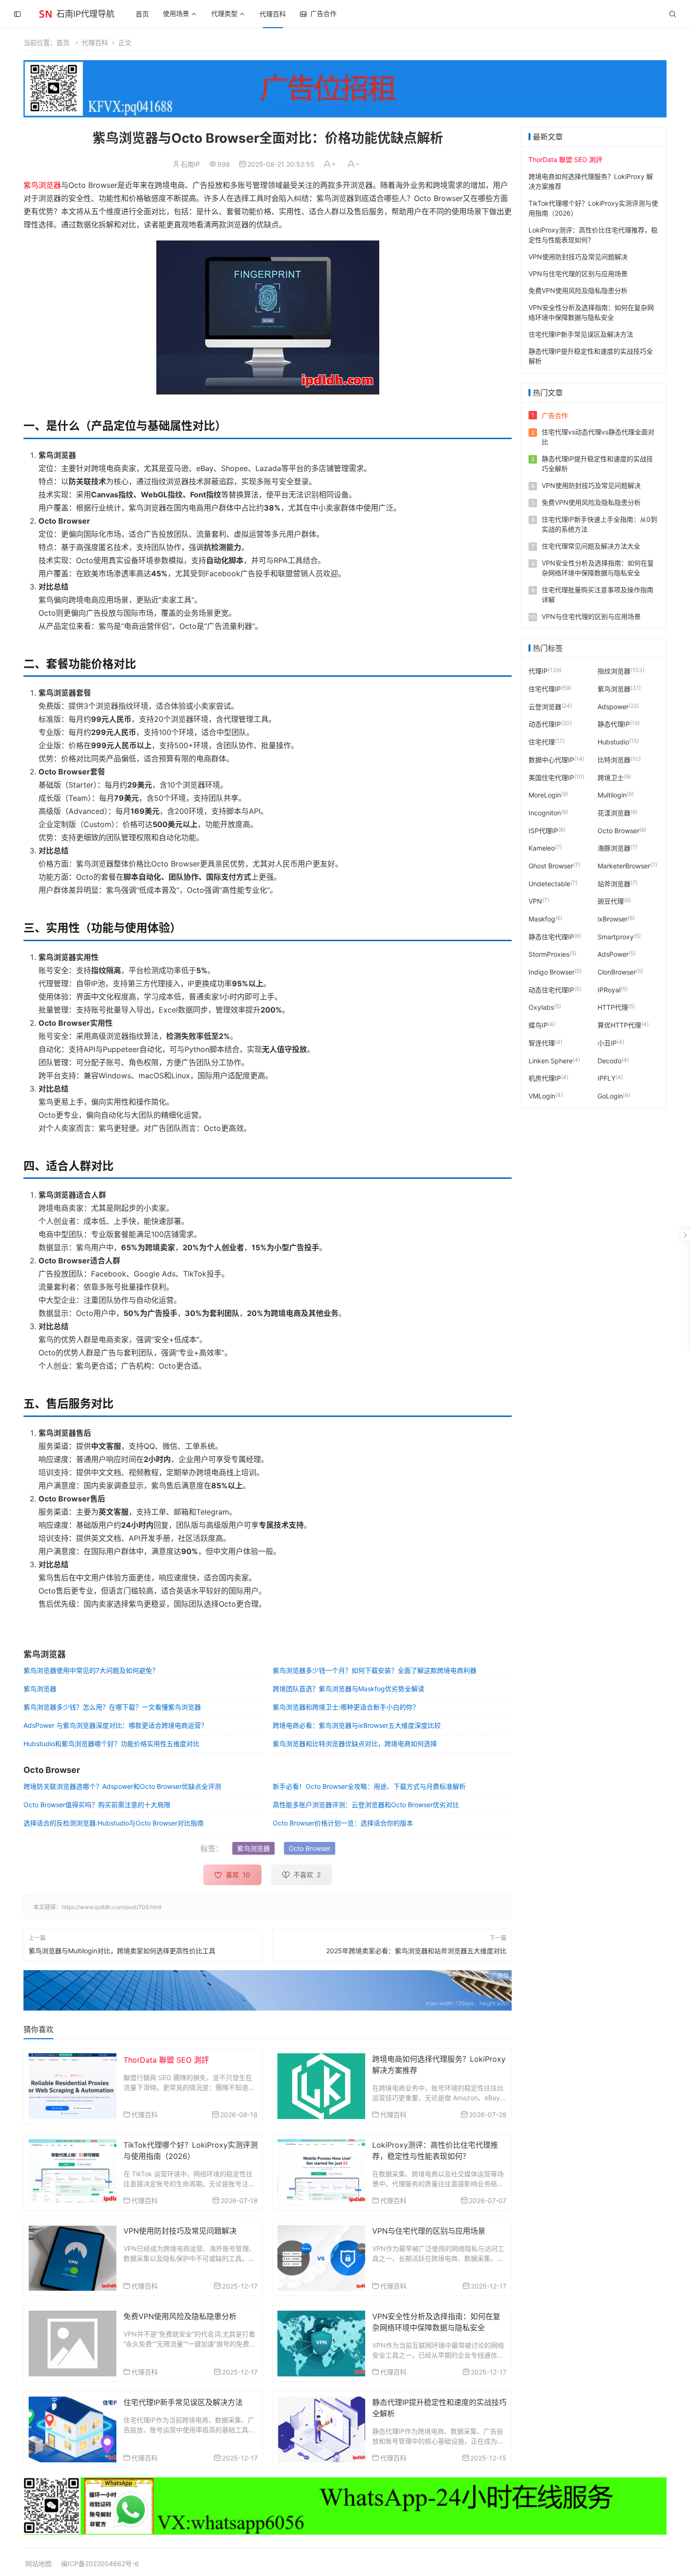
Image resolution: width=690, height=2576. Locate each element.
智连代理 (542, 1042)
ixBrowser (613, 919)
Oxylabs (541, 1007)
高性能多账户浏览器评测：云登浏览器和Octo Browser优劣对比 (366, 1805)
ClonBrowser (617, 972)
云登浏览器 (545, 706)
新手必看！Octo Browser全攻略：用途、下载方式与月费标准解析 (369, 1786)
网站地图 (38, 2564)
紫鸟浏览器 (42, 185)
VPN (535, 901)
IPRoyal (609, 989)
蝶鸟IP (538, 1025)
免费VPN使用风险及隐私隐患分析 (180, 2316)
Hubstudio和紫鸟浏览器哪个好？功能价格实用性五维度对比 (111, 1744)
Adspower (613, 706)
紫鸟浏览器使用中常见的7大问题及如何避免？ (91, 1670)
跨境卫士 (611, 777)
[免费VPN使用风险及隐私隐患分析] (73, 2343)
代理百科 (273, 14)
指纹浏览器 (614, 671)
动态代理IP (545, 724)
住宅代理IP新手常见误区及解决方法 (183, 2402)
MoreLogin (545, 795)
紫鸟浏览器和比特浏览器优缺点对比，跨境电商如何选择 (355, 1744)
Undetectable (549, 883)
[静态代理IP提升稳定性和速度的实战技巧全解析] (321, 2429)
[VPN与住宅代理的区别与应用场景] (321, 2257)
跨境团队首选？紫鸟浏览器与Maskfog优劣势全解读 (349, 1689)
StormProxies (549, 954)
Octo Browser (310, 1848)
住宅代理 (542, 742)
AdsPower (613, 954)
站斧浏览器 (614, 883)
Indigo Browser (552, 972)
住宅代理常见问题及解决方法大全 (591, 546)
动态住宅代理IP (551, 989)
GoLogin (610, 1096)
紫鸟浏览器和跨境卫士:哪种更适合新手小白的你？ (346, 1707)
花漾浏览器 (614, 813)
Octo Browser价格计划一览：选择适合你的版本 (343, 1823)
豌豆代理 (611, 901)
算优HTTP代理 (619, 1025)
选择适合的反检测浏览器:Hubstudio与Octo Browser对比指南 (114, 1823)
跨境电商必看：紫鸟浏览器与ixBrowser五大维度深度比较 (357, 1725)
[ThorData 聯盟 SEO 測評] (73, 2085)
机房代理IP (545, 1078)
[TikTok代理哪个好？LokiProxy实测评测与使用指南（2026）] (73, 2171)
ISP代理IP (543, 830)
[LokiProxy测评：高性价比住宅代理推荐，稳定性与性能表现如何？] (321, 2171)
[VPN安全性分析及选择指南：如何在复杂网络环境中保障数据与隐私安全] (321, 2343)
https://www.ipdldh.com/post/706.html (111, 1907)
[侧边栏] (17, 14)
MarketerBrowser (624, 866)
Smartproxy (616, 936)
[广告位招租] (345, 89)
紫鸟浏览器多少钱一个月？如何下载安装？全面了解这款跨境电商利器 (375, 1670)
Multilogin (612, 795)
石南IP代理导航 (85, 14)
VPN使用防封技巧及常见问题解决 (180, 2231)
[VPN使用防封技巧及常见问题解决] (73, 2257)
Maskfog (542, 919)
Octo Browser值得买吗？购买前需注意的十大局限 (97, 1805)
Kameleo (542, 848)
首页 (142, 14)
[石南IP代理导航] (46, 13)
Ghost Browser (551, 866)
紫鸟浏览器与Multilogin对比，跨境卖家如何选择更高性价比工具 (122, 1951)
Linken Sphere (551, 1060)
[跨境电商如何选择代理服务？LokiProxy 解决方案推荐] (321, 2085)
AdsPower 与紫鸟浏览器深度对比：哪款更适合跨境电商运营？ (115, 1725)
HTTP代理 (613, 1007)
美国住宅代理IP (551, 777)
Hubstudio (613, 742)
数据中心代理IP (551, 759)
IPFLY (606, 1078)
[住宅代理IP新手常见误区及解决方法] (73, 2429)
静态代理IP (614, 724)
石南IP (190, 164)
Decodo (609, 1060)
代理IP (538, 671)
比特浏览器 (614, 759)
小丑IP (607, 1042)
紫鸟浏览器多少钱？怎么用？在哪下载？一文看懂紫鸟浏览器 (112, 1707)
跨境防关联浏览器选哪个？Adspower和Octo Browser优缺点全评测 (122, 1786)
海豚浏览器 (614, 848)
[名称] (268, 1990)
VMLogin (542, 1096)
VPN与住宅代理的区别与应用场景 (429, 2231)
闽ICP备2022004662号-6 (100, 2564)
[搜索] (673, 14)
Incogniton (545, 813)
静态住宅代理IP (551, 936)
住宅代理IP (545, 689)
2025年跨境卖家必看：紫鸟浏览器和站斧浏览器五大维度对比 (416, 1951)
